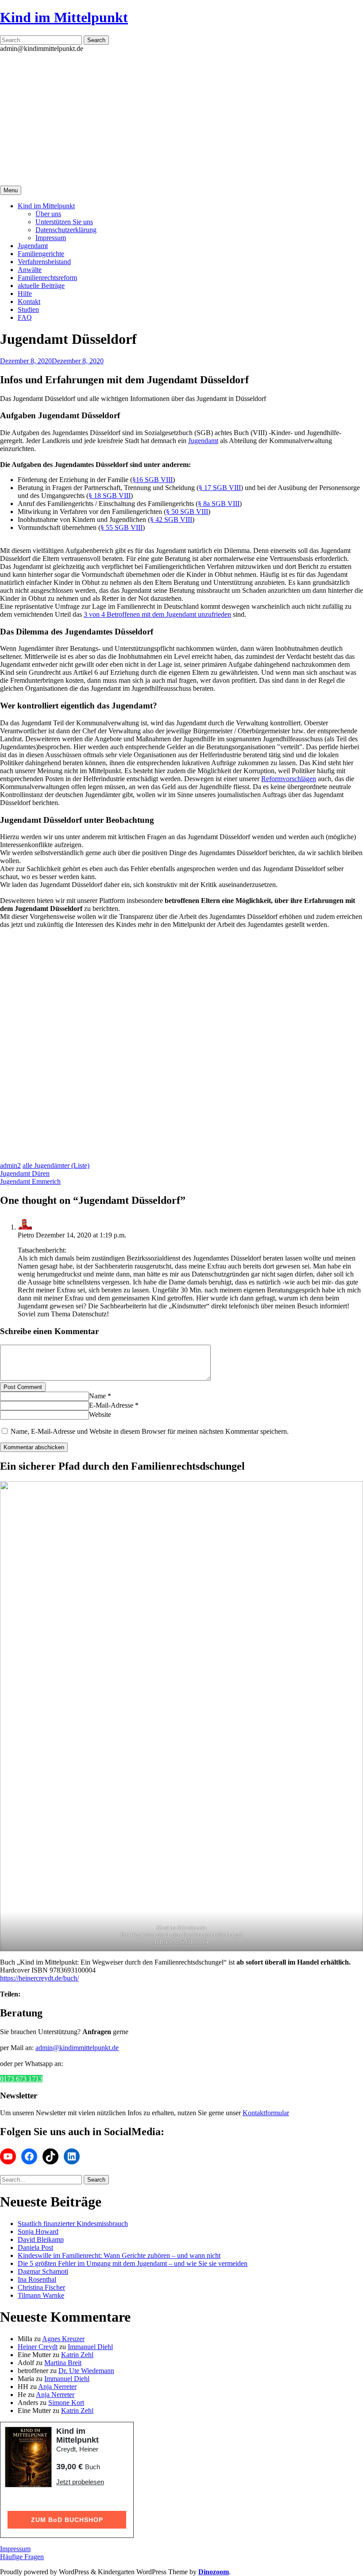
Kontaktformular (266, 2113)
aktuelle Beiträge (41, 286)
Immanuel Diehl (90, 2347)
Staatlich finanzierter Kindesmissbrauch (73, 2224)
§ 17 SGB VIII (220, 488)
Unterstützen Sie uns (64, 222)
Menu (11, 190)
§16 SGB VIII (153, 480)
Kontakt (29, 302)
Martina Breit (63, 2363)
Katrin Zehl (77, 2355)
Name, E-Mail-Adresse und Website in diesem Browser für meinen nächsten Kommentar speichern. (150, 1431)
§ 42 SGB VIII (171, 519)
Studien (28, 309)
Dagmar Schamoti (43, 2271)
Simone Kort (66, 2403)
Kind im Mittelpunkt (64, 17)
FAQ (25, 317)
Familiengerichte (41, 254)
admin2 (10, 1165)
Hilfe (25, 294)
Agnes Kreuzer (63, 2339)
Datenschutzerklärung (66, 230)
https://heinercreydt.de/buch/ (39, 1978)
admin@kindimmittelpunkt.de (77, 2048)
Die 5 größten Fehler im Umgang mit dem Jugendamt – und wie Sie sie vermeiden (133, 2263)
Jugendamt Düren (25, 1173)
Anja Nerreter (57, 2387)
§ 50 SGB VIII (187, 512)
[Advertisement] (181, 119)
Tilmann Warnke (41, 2295)
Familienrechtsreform (47, 278)
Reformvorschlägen (289, 779)
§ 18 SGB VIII (110, 496)
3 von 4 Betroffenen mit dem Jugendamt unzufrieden (157, 614)
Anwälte (30, 270)
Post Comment (23, 1387)
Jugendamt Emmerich (30, 1181)
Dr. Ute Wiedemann (86, 2371)
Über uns (48, 214)
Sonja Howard (38, 2232)
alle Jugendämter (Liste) (56, 1165)
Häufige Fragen (22, 2557)
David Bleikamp (41, 2239)
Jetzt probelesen (80, 2482)
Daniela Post (35, 2247)
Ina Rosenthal (37, 2279)
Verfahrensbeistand (44, 262)
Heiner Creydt (38, 2347)
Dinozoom (214, 2572)
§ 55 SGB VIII (122, 527)
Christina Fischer (41, 2287)
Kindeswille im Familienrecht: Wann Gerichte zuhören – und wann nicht (119, 2255)
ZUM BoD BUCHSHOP (67, 2520)
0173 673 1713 (21, 2079)
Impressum (51, 238)
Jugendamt (33, 246)
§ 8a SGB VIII (219, 504)
